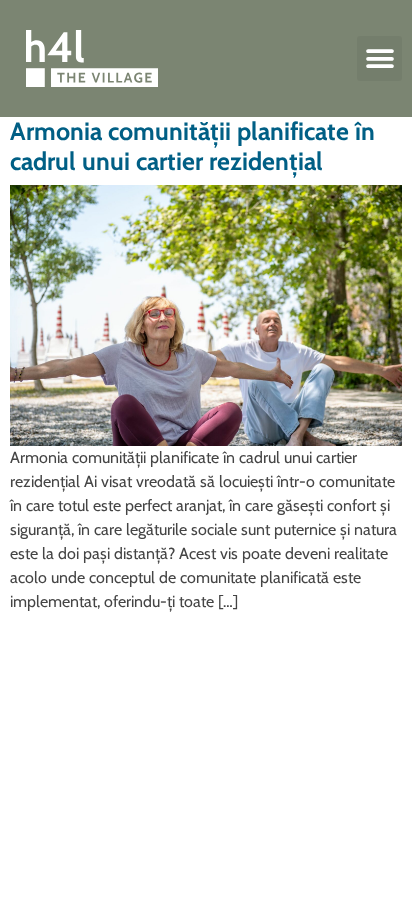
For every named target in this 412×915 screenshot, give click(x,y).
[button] (379, 58)
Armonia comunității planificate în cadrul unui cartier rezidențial (192, 146)
